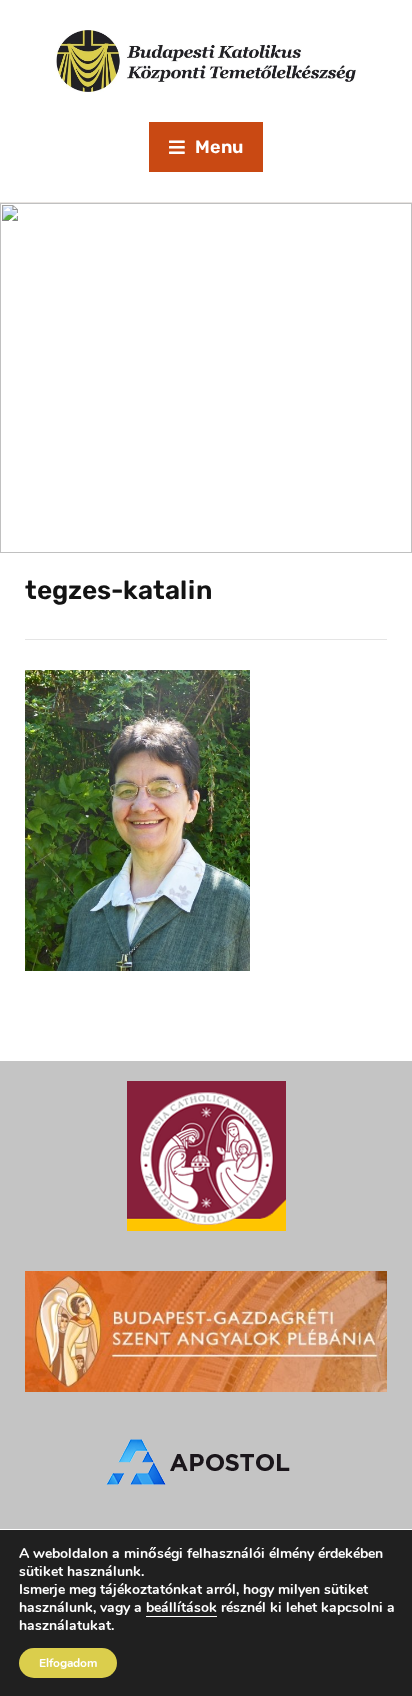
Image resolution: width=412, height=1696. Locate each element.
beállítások (181, 1608)
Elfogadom (68, 1663)
